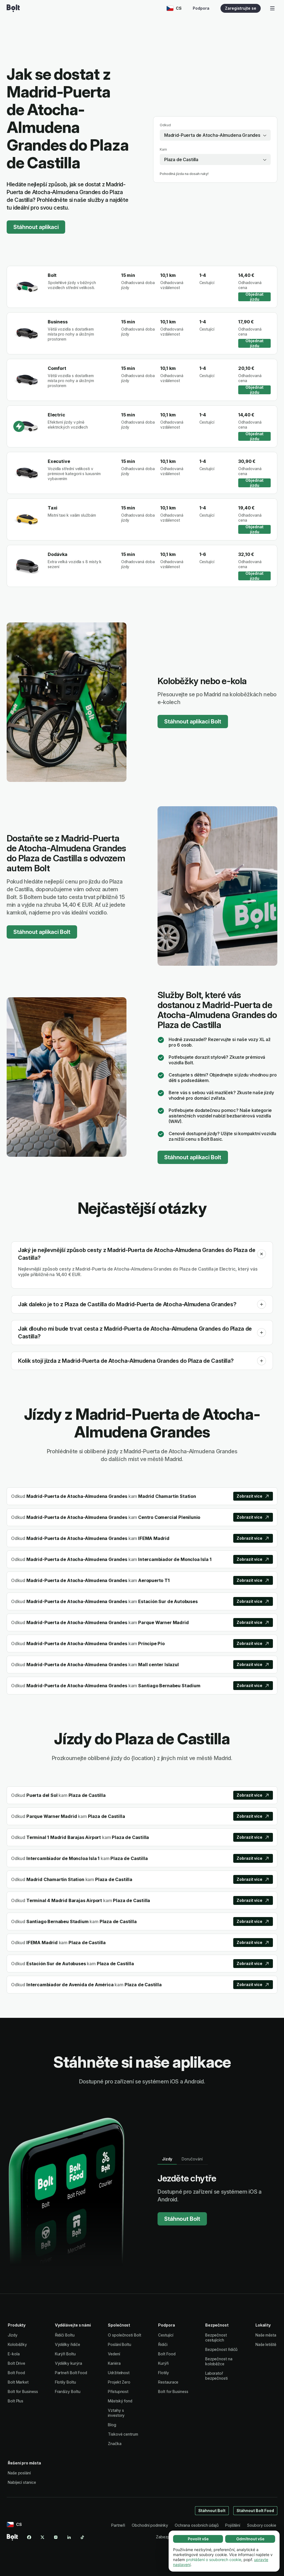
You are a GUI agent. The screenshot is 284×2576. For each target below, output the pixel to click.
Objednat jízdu (254, 297)
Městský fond (120, 2401)
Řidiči (163, 2344)
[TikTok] (82, 2537)
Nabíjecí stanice (22, 2482)
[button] (262, 1254)
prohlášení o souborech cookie (214, 2560)
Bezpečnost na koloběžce (219, 2361)
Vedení (114, 2354)
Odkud (165, 125)
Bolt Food (16, 2373)
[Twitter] (42, 2537)
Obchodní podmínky (150, 2525)
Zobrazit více (249, 1496)
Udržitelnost (119, 2373)
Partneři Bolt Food (71, 2373)
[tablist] (183, 2159)
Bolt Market (18, 2382)
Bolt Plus (16, 2401)
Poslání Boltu (120, 2344)
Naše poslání (19, 2473)
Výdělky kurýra (69, 2363)
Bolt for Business (23, 2391)
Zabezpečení (168, 2537)
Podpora (201, 8)
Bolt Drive (17, 2363)
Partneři (118, 2525)
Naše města (266, 2335)
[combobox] (215, 135)
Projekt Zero (119, 2382)
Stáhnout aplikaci (36, 227)
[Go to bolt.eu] (13, 8)
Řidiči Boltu (65, 2335)
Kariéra (114, 2363)
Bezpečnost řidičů (221, 2349)
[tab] (167, 2159)
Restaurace (168, 2382)
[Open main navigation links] (272, 8)
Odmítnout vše (250, 2539)
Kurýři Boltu (65, 2354)
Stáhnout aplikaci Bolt (193, 722)
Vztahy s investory (116, 2413)
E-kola (14, 2354)
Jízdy (13, 2335)
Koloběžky (17, 2344)
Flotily (163, 2373)
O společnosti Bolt (125, 2335)
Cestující (166, 2335)
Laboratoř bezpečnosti (216, 2376)
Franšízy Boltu (68, 2391)
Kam (163, 149)
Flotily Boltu (65, 2382)
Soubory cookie (262, 2525)
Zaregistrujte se (241, 8)
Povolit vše (198, 2539)
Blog (112, 2425)
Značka (115, 2444)
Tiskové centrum (123, 2434)
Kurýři (163, 2363)
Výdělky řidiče (68, 2344)
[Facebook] (29, 2537)
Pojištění (233, 2525)
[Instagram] (56, 2537)
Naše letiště (266, 2344)
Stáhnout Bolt (182, 2219)
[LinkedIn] (69, 2537)
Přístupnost (118, 2391)
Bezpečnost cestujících (216, 2337)
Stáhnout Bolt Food (255, 2511)
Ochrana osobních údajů (197, 2525)
